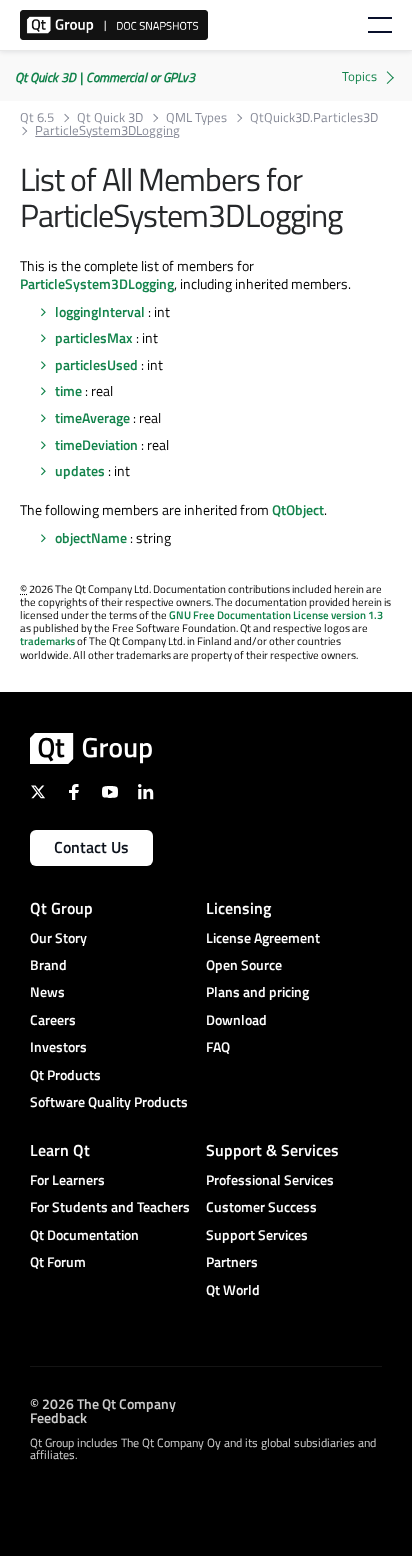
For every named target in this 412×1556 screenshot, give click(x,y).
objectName (91, 537)
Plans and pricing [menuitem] (257, 991)
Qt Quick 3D (110, 117)
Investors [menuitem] (58, 1046)
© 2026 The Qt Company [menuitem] (103, 1403)
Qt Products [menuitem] (65, 1074)
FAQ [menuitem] (218, 1046)
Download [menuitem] (236, 1019)
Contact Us (91, 847)
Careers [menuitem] (53, 1019)
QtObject (298, 509)
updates (80, 470)
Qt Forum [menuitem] (58, 1261)
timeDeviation (96, 444)
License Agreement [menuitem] (263, 937)
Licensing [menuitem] (238, 908)
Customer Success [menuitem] (261, 1206)
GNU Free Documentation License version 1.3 (276, 615)
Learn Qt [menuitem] (60, 1150)
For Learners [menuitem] (67, 1179)
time (68, 390)
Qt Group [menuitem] (61, 908)
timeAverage (92, 417)
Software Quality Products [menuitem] (109, 1101)
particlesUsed (96, 364)
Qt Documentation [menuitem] (84, 1234)
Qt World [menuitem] (233, 1289)
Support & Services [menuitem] (272, 1150)
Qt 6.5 (37, 117)
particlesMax (94, 337)
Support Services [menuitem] (257, 1234)
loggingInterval (100, 311)
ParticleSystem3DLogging (97, 283)
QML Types (196, 117)
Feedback (58, 1417)
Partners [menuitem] (232, 1261)
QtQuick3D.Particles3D (314, 117)
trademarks (47, 641)
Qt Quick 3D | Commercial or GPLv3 (105, 77)
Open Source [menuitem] (244, 964)
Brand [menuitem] (48, 964)
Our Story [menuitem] (58, 937)
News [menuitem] (47, 991)
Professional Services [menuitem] (270, 1179)
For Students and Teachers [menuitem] (110, 1206)
